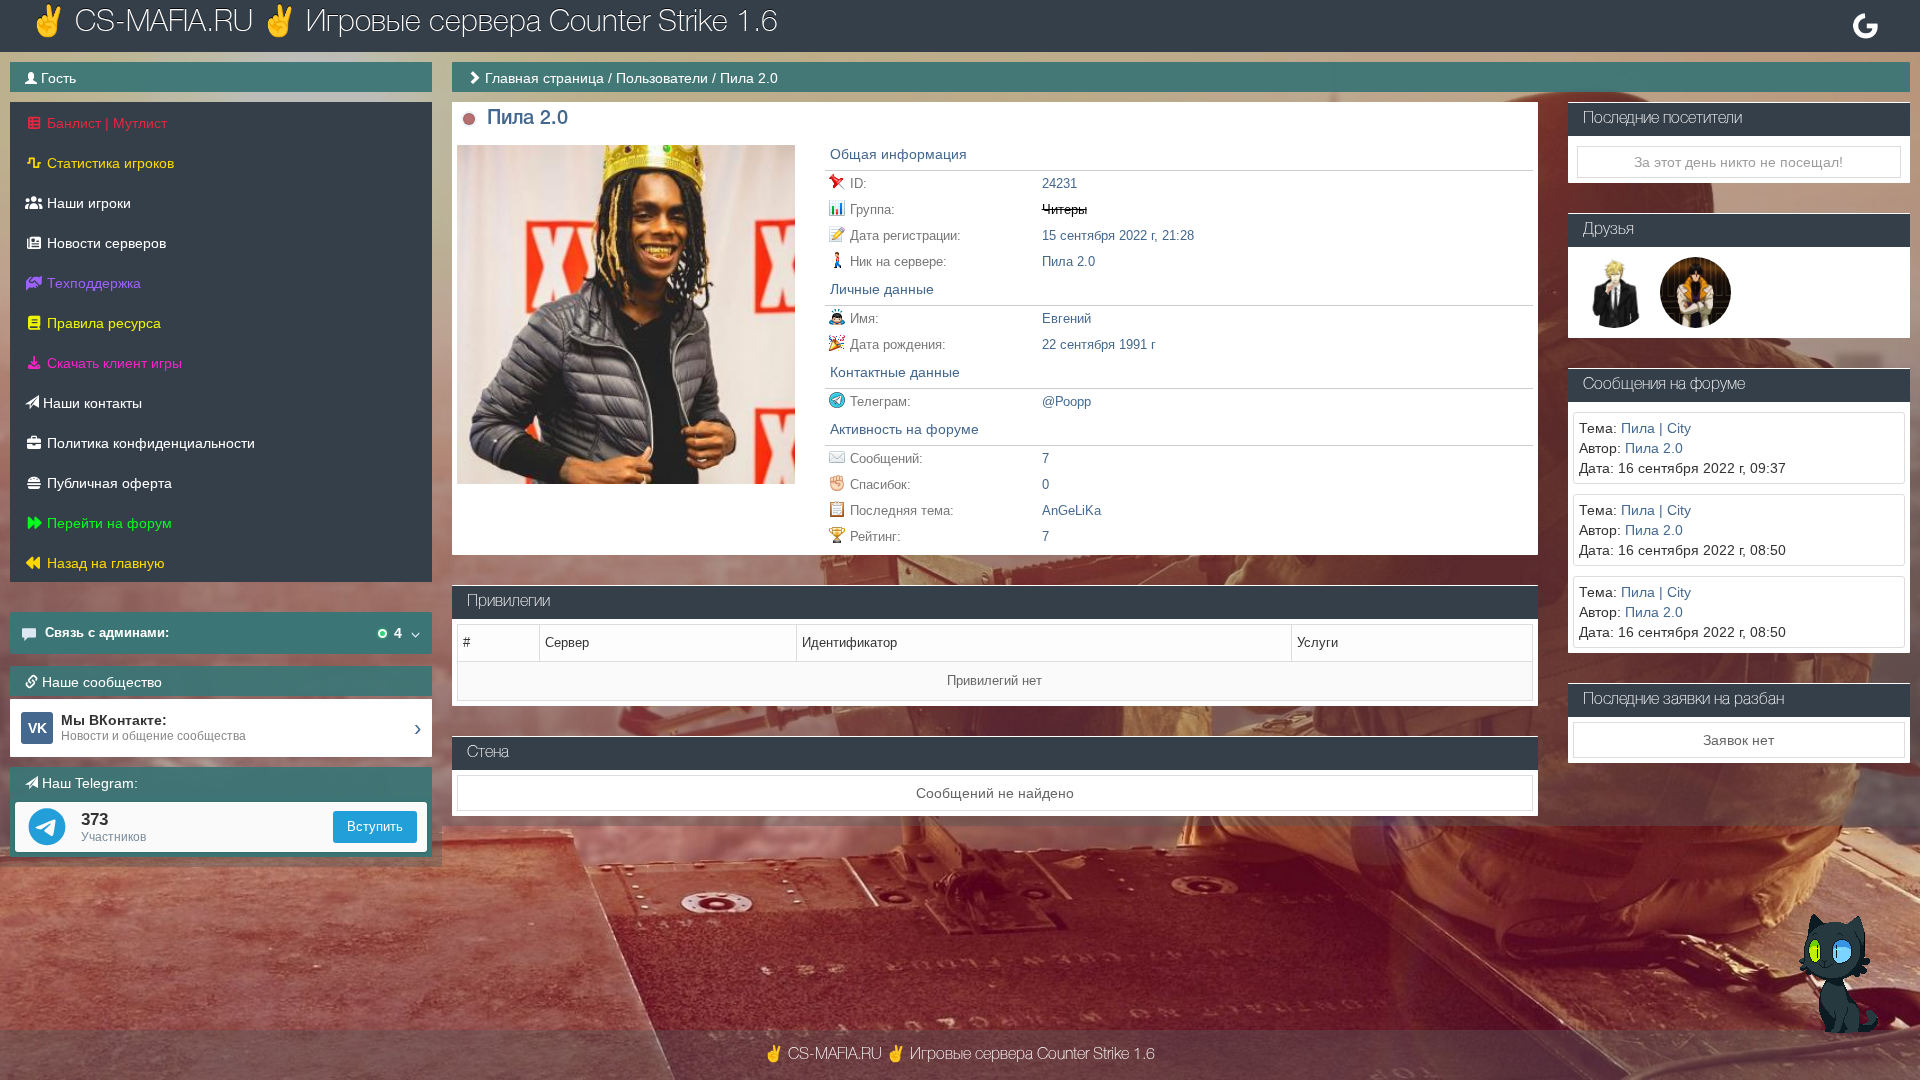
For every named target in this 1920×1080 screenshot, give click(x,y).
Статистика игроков (108, 163)
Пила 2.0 (1654, 448)
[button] (469, 119)
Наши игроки (87, 203)
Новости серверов (104, 243)
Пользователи (662, 78)
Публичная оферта (107, 483)
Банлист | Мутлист (105, 123)
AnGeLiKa (1071, 510)
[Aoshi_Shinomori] (1696, 291)
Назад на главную (104, 563)
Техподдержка (92, 283)
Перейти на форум (107, 523)
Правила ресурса (102, 323)
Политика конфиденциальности (149, 443)
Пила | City (1656, 428)
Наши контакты (90, 403)
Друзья (1608, 230)
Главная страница (544, 78)
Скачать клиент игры (112, 363)
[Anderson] (1614, 291)
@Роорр (1066, 401)
